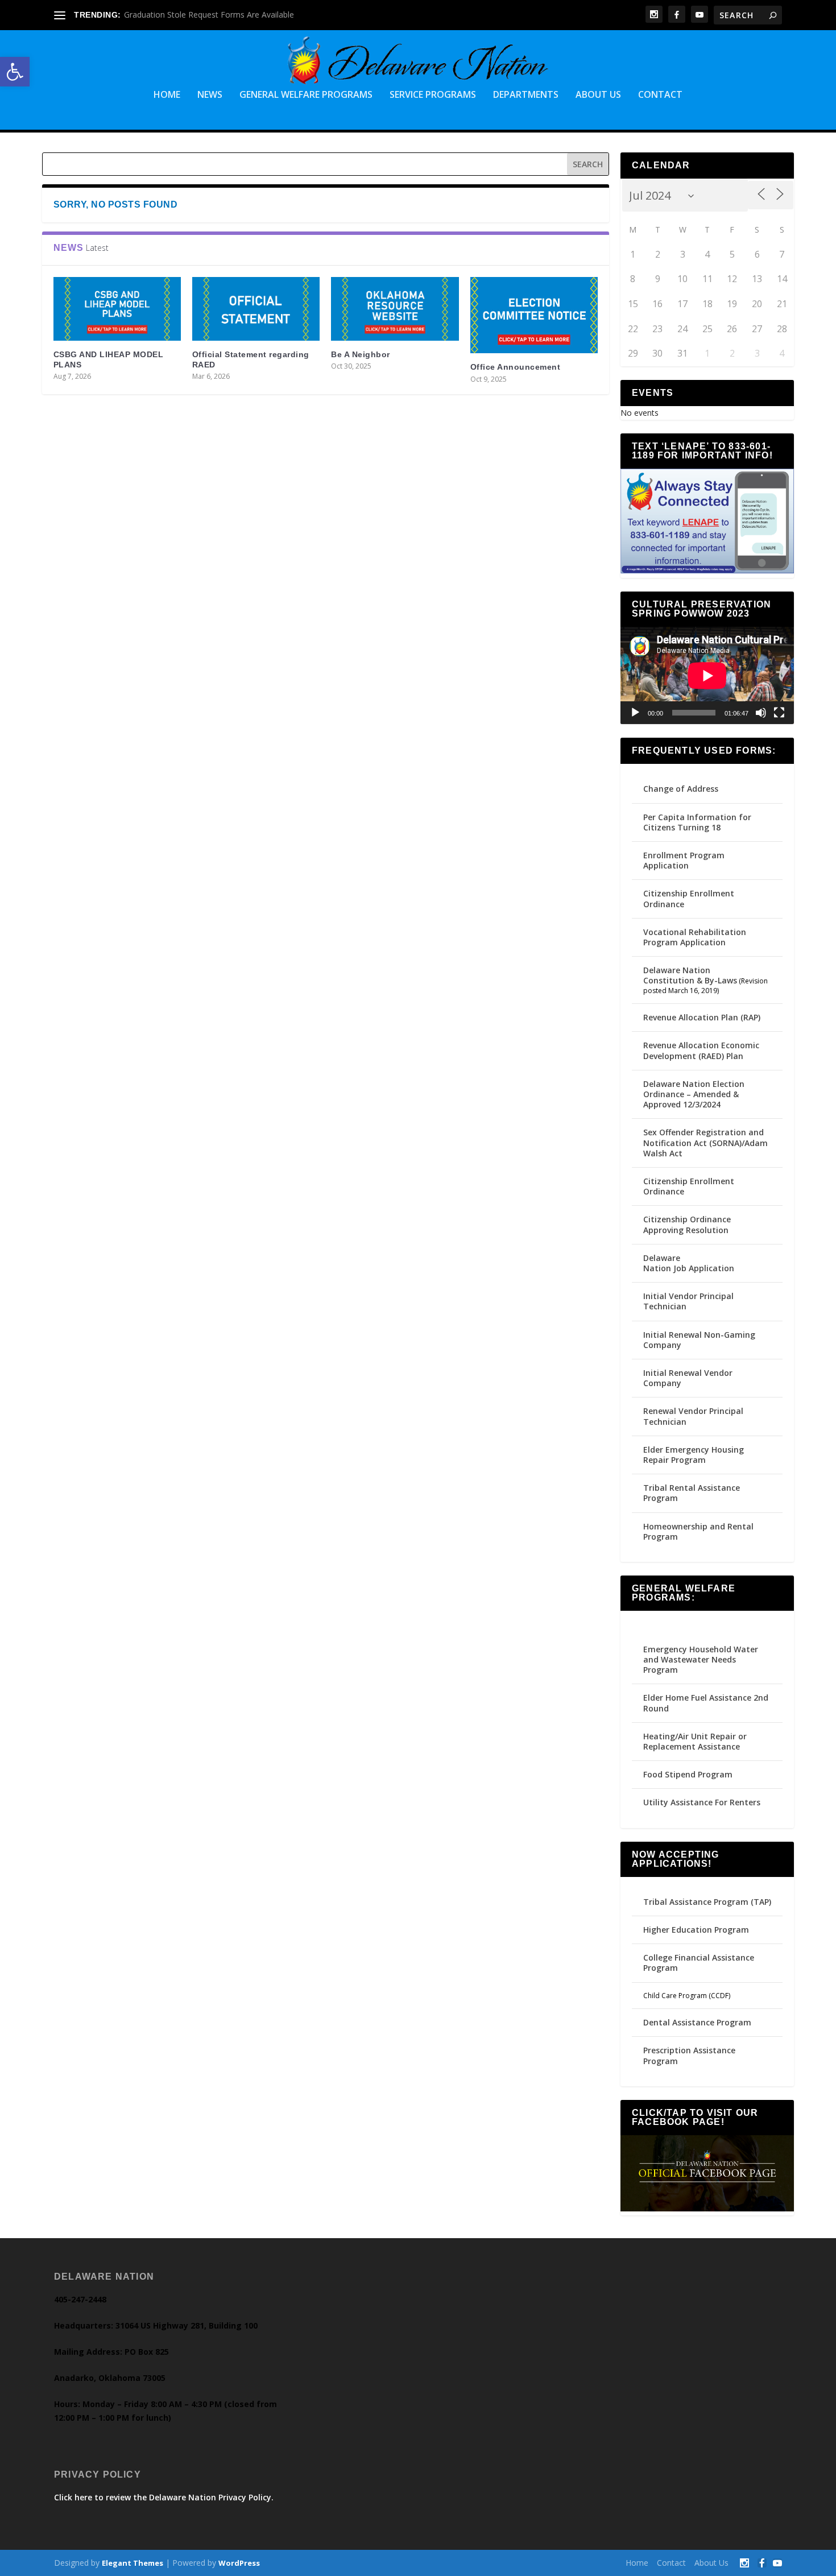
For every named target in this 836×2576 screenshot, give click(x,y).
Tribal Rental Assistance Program (692, 1493)
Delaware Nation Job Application (689, 1263)
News (210, 95)
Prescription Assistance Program (689, 2055)
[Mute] (761, 713)
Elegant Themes (133, 2563)
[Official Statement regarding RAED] (256, 309)
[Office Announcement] (534, 315)
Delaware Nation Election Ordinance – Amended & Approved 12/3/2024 (694, 1094)
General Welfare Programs (306, 95)
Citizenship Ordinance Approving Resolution (687, 1224)
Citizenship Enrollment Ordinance (689, 898)
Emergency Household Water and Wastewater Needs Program (701, 1659)
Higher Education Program (696, 1930)
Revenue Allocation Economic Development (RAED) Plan (701, 1050)
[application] (707, 676)
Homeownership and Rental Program (698, 1531)
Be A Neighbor (361, 354)
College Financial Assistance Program (699, 1963)
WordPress (239, 2563)
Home (167, 95)
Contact (660, 95)
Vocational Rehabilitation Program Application (695, 937)
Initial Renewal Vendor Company (688, 1378)
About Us (598, 95)
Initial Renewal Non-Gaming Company (699, 1340)
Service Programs (433, 95)
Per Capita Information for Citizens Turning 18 (697, 822)
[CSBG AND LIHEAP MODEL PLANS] (117, 309)
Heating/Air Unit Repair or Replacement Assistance (695, 1741)
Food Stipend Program (688, 1774)
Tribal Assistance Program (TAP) (707, 1902)
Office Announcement (516, 367)
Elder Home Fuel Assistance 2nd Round (706, 1703)
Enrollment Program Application (684, 860)
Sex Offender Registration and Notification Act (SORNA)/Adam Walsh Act (705, 1142)
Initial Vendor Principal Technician (688, 1301)
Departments (526, 95)
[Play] (635, 713)
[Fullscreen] (779, 713)
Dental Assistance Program (697, 2022)
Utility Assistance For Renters (702, 1802)
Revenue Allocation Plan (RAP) (702, 1017)
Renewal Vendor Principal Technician (693, 1416)
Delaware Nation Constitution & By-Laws (690, 975)
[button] (15, 72)
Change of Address (681, 789)
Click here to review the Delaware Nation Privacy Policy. (164, 2497)
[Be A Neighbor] (395, 309)
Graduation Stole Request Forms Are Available (209, 15)
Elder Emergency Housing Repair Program (694, 1455)
